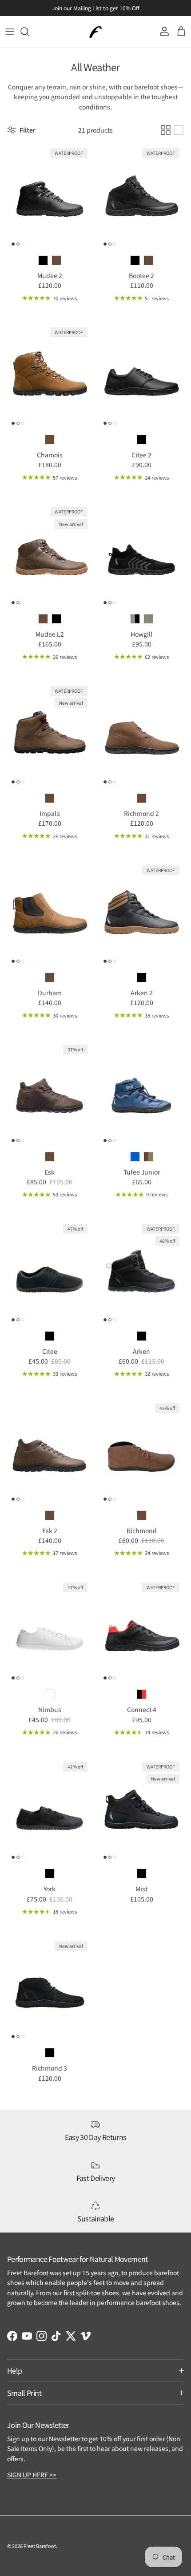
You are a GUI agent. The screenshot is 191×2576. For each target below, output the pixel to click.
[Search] (29, 32)
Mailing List (88, 8)
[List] (179, 130)
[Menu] (10, 32)
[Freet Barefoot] (95, 32)
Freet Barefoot (40, 2546)
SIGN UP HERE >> (32, 2475)
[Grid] (166, 130)
